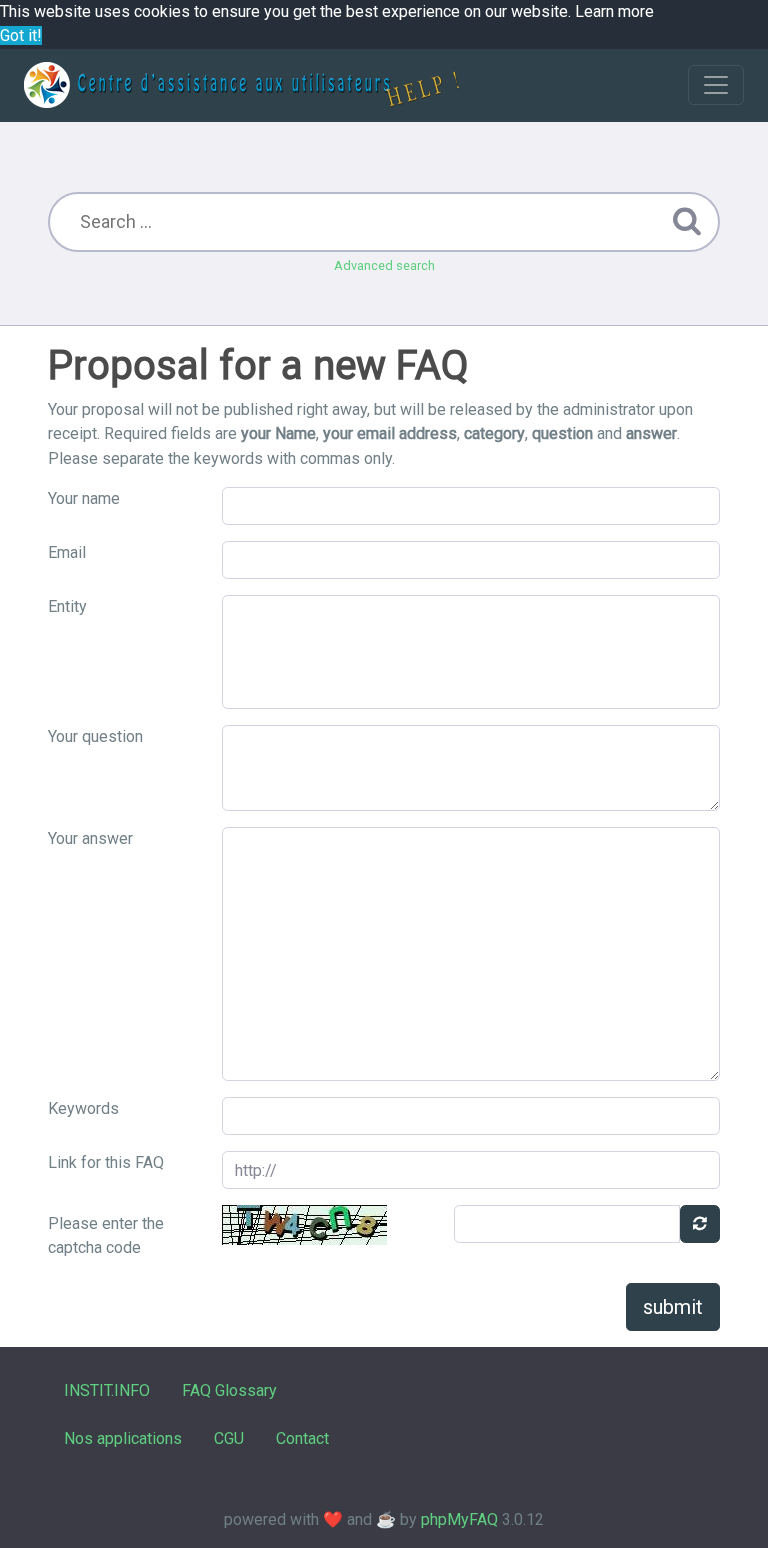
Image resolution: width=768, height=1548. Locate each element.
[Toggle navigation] (716, 85)
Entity (67, 606)
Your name (84, 498)
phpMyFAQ (459, 1519)
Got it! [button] (21, 35)
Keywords (83, 1108)
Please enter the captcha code (106, 1235)
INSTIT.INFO (107, 1390)
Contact (302, 1438)
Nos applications (123, 1438)
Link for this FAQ (106, 1162)
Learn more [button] (614, 11)
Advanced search (384, 265)
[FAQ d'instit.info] (241, 85)
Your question (95, 736)
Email (67, 552)
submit (673, 1307)
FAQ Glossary (229, 1390)
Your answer (90, 838)
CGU (229, 1438)
